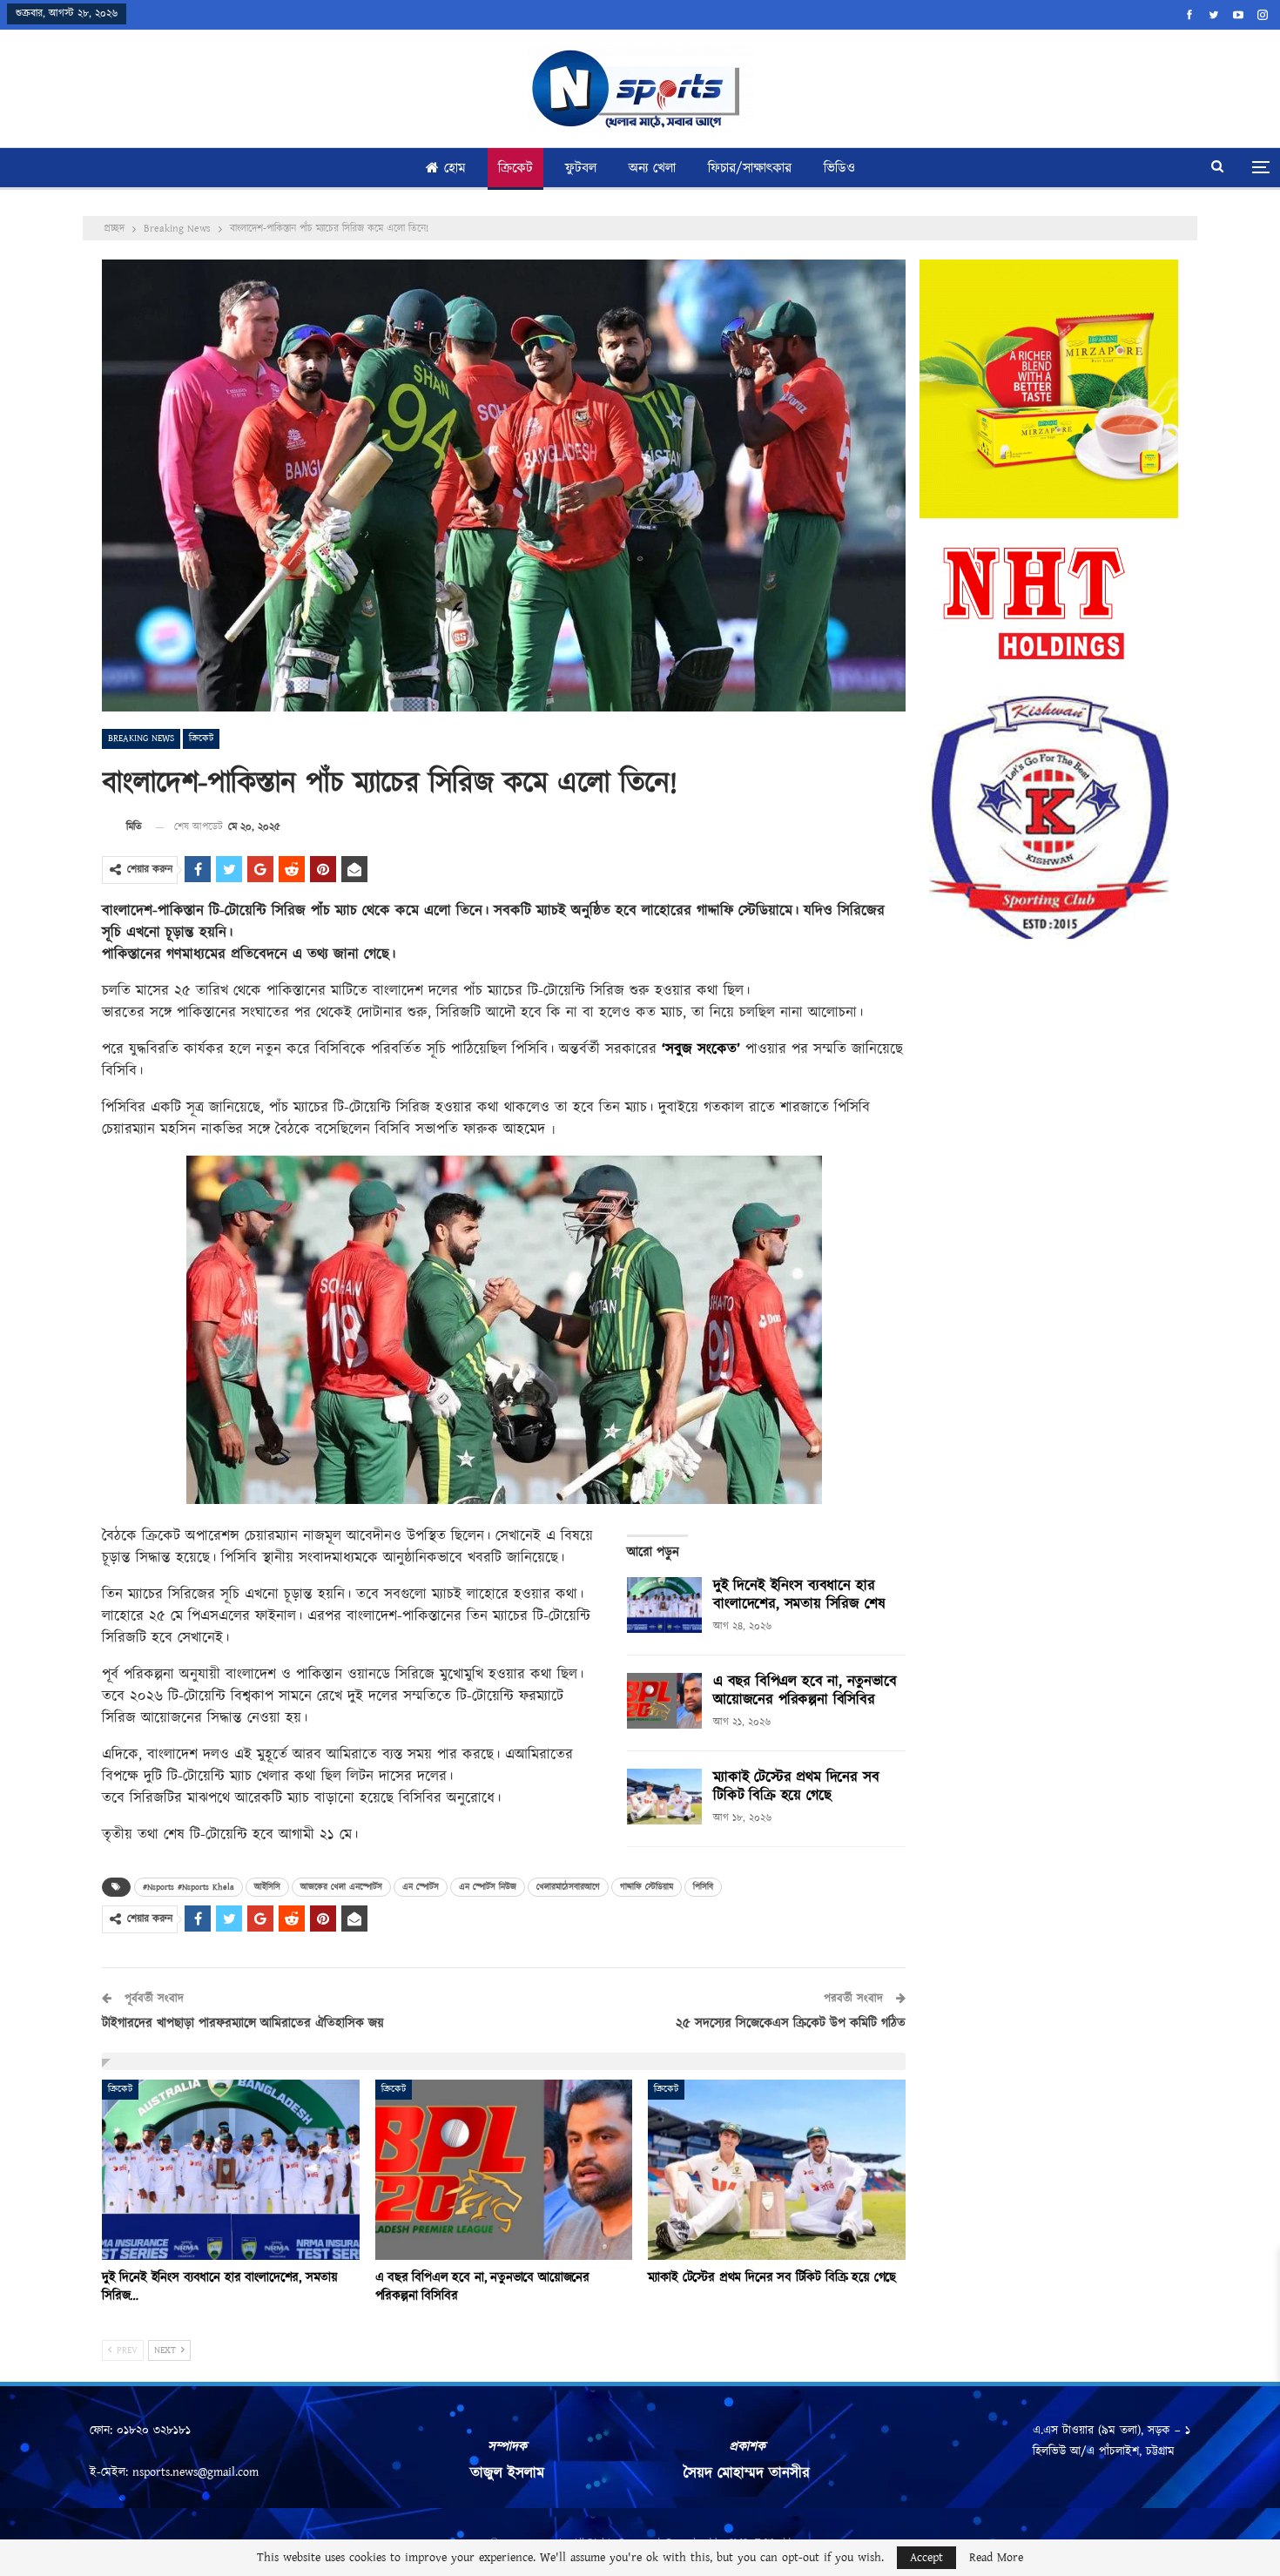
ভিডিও (839, 169)
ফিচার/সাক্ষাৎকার (750, 169)
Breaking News (141, 738)
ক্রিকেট (515, 169)
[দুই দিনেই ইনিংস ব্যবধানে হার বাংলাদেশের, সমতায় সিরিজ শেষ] (664, 1605)
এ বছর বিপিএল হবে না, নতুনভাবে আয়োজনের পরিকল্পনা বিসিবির (805, 1691)
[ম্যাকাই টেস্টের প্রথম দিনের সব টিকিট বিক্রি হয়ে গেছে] (664, 1797)
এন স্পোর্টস (421, 1887)
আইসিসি (267, 1887)
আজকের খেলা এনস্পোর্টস (341, 1887)
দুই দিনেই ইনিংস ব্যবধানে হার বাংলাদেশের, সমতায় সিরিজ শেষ (799, 1595)
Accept (926, 2558)
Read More (996, 2558)
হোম (455, 169)
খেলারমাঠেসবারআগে (568, 1887)
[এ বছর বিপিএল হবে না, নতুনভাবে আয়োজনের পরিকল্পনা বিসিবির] (664, 1701)
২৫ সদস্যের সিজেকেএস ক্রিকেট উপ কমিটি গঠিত (791, 2023)
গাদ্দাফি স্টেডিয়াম (647, 1887)
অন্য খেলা (652, 169)
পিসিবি (703, 1887)
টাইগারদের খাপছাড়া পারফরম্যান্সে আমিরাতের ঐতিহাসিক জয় (243, 2023)
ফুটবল (581, 169)
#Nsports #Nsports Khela (189, 1887)
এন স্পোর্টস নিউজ (488, 1887)
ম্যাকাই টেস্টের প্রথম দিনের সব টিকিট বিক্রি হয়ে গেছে (796, 1787)
